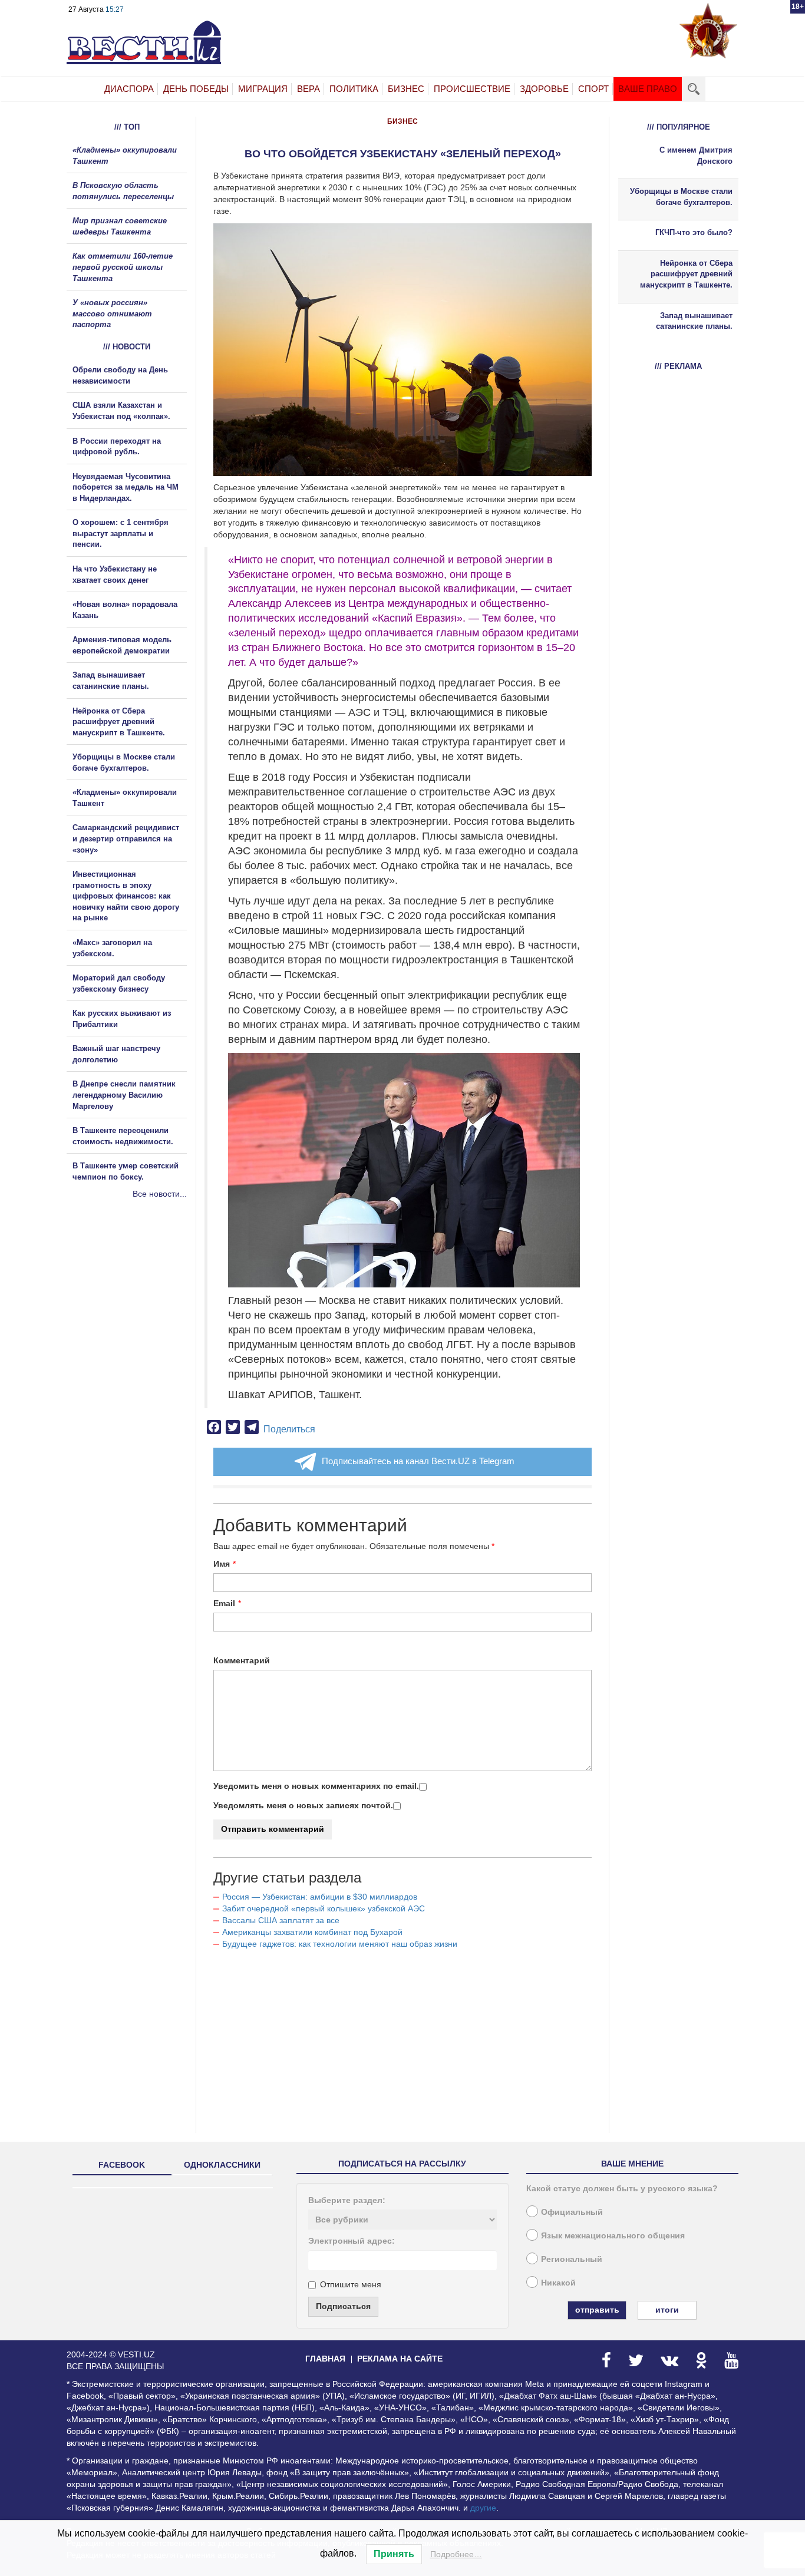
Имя (222, 1564)
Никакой (558, 2283)
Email (224, 1603)
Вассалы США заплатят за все (282, 1920)
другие (483, 2508)
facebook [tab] (122, 2165)
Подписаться (343, 2306)
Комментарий (242, 1660)
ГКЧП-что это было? (694, 232)
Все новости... (160, 1194)
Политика (354, 89)
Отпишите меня (351, 2284)
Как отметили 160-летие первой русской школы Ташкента (123, 267)
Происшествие (472, 89)
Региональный (572, 2259)
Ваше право (648, 89)
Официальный (572, 2212)
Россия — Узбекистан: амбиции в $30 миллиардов (320, 1897)
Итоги (667, 2310)
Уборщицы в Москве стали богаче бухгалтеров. (681, 197)
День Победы (196, 89)
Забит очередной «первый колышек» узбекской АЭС (324, 1908)
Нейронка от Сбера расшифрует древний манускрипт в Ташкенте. (119, 722)
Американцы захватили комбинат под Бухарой (312, 1932)
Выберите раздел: (347, 2200)
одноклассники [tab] (222, 2165)
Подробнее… (456, 2554)
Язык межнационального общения (613, 2235)
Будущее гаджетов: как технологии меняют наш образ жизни (340, 1944)
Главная (325, 2359)
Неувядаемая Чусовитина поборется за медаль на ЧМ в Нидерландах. (126, 487)
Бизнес (406, 89)
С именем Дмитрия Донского (696, 156)
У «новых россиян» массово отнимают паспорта (112, 313)
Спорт (593, 89)
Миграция (263, 89)
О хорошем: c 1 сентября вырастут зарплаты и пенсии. (121, 533)
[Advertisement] (137, 1327)
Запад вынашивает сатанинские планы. (694, 321)
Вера (309, 89)
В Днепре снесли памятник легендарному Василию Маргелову (124, 1095)
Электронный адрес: (352, 2241)
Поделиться (289, 1429)
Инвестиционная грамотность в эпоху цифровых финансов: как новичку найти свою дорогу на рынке (126, 896)
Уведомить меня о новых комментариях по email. (316, 1786)
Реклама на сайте (400, 2359)
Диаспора (129, 89)
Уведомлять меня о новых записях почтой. (303, 1805)
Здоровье (544, 89)
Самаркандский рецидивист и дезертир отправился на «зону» (126, 838)
